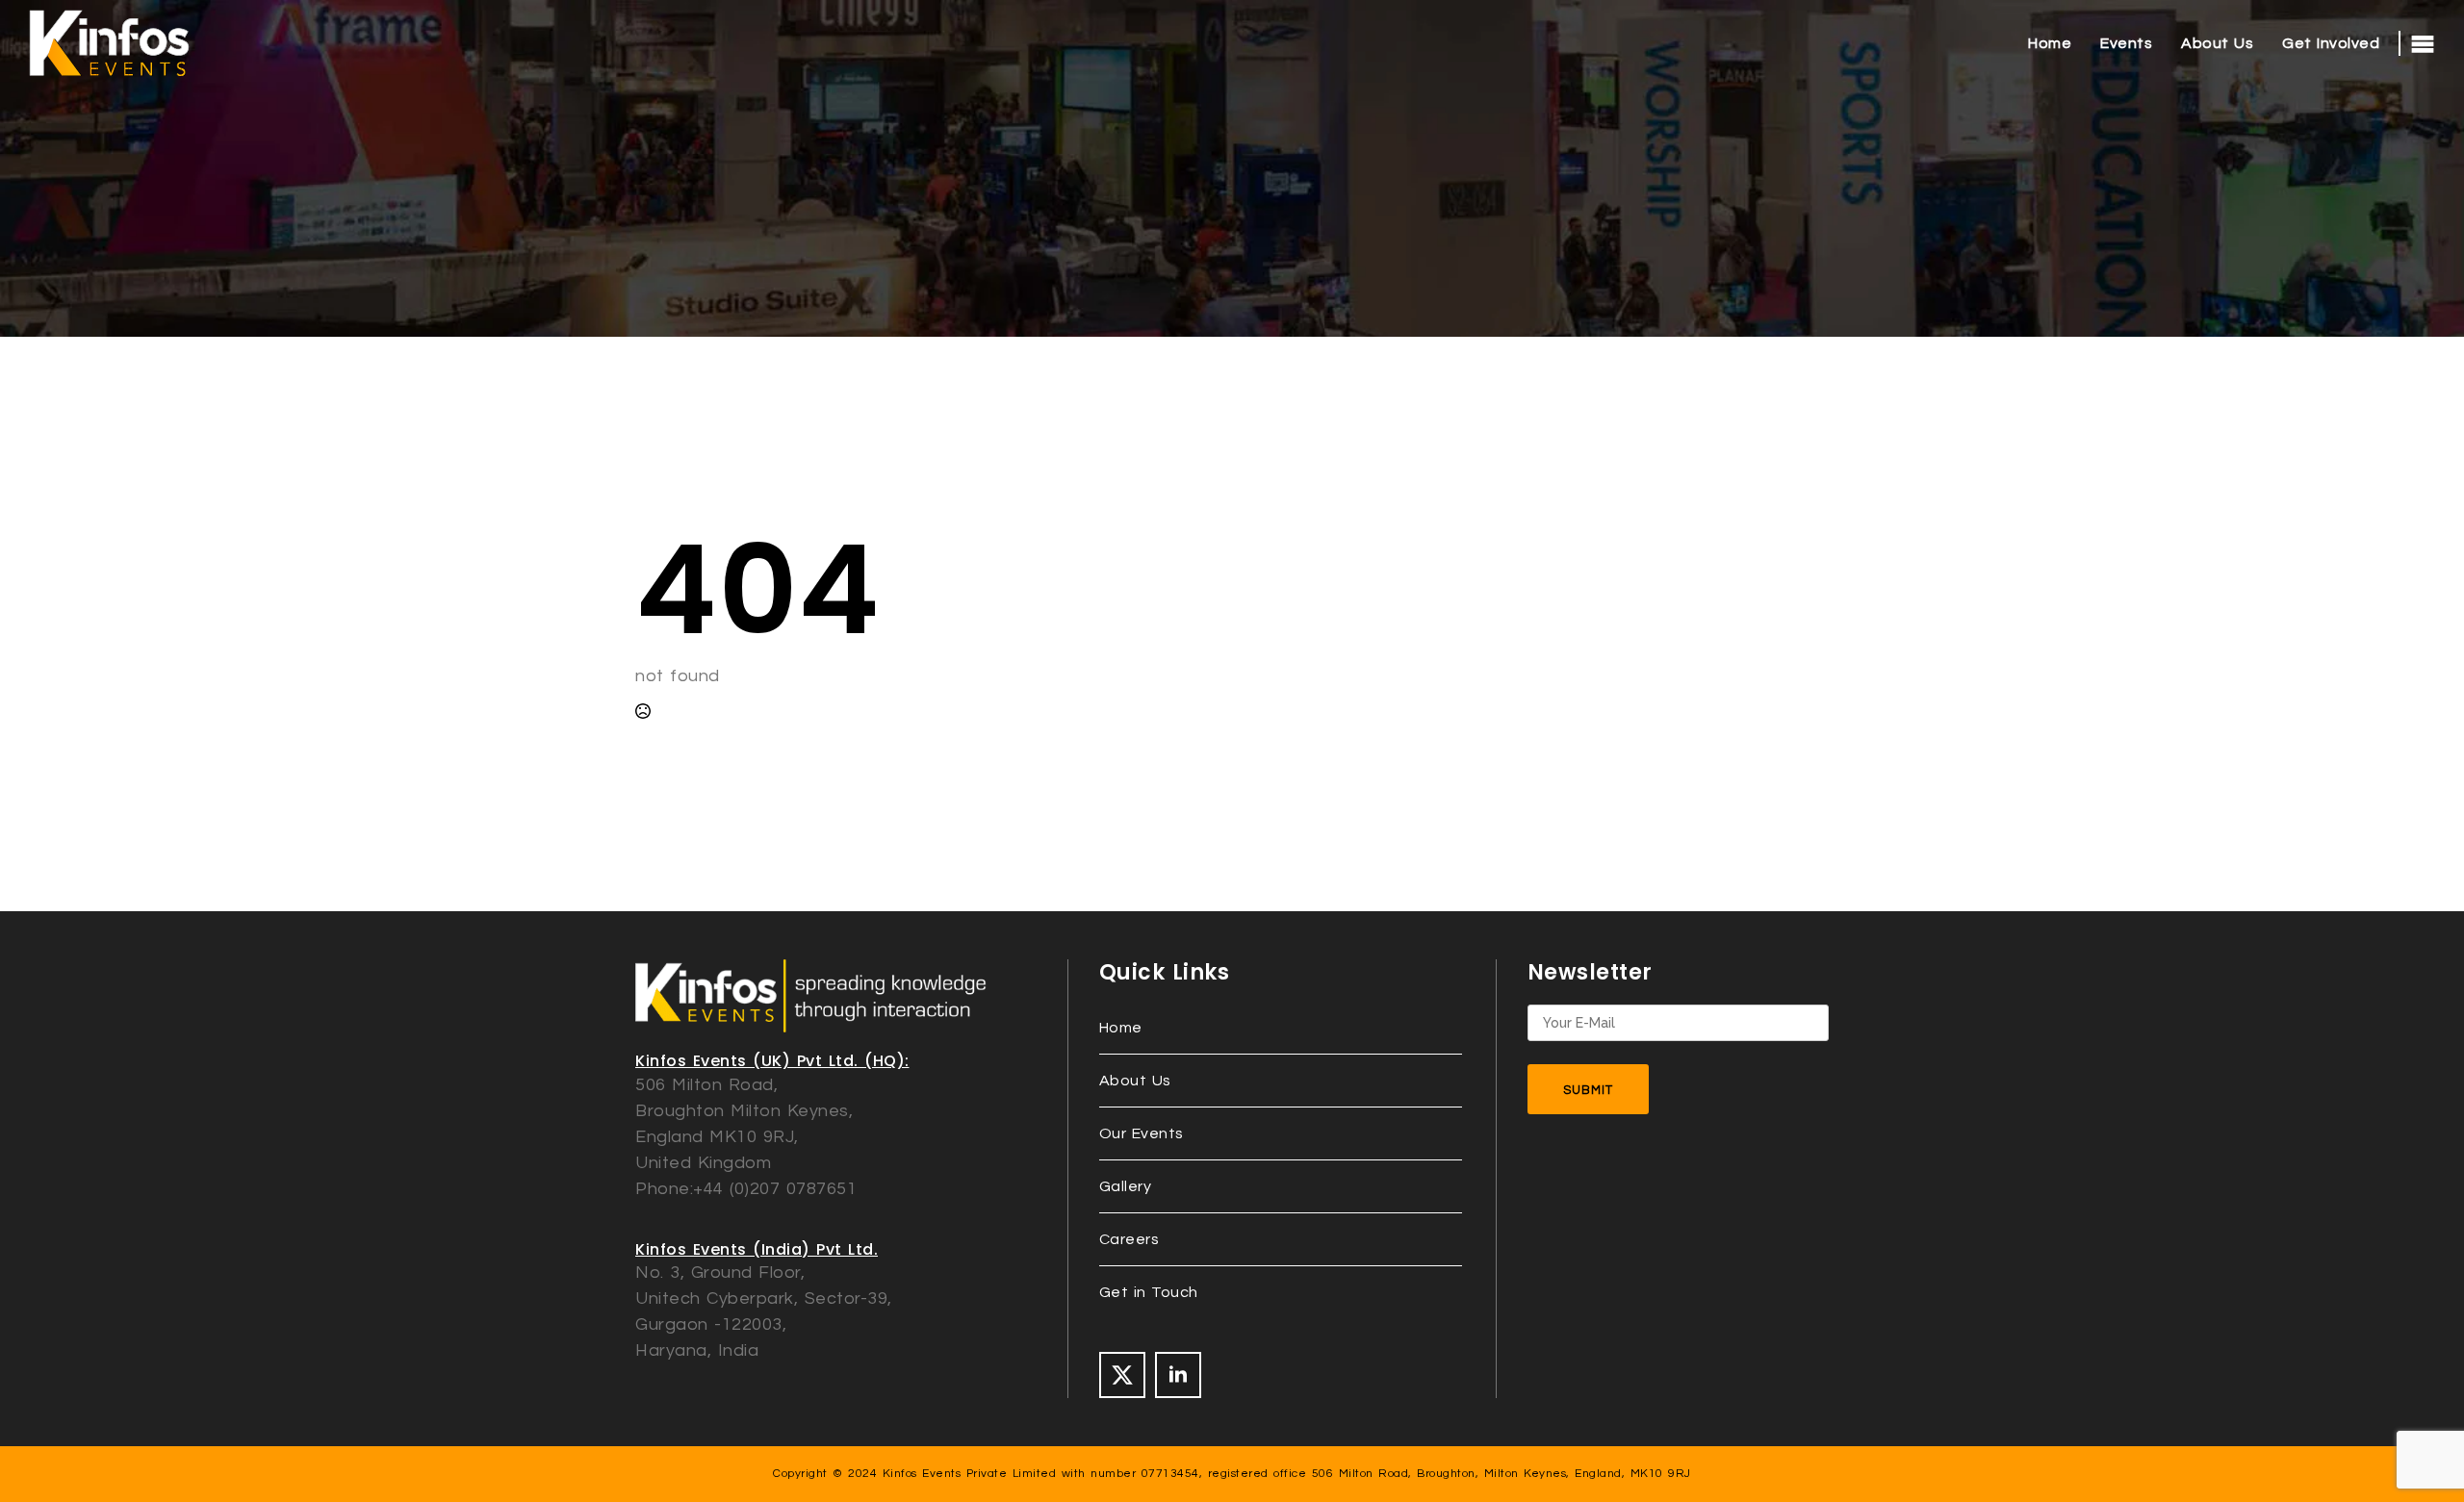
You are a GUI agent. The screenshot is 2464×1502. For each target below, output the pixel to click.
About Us (2217, 43)
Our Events (1142, 1133)
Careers (1129, 1239)
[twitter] (1122, 1375)
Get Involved (2331, 43)
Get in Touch (1149, 1292)
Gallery (1126, 1186)
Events (2126, 43)
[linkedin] (1178, 1375)
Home (2050, 43)
